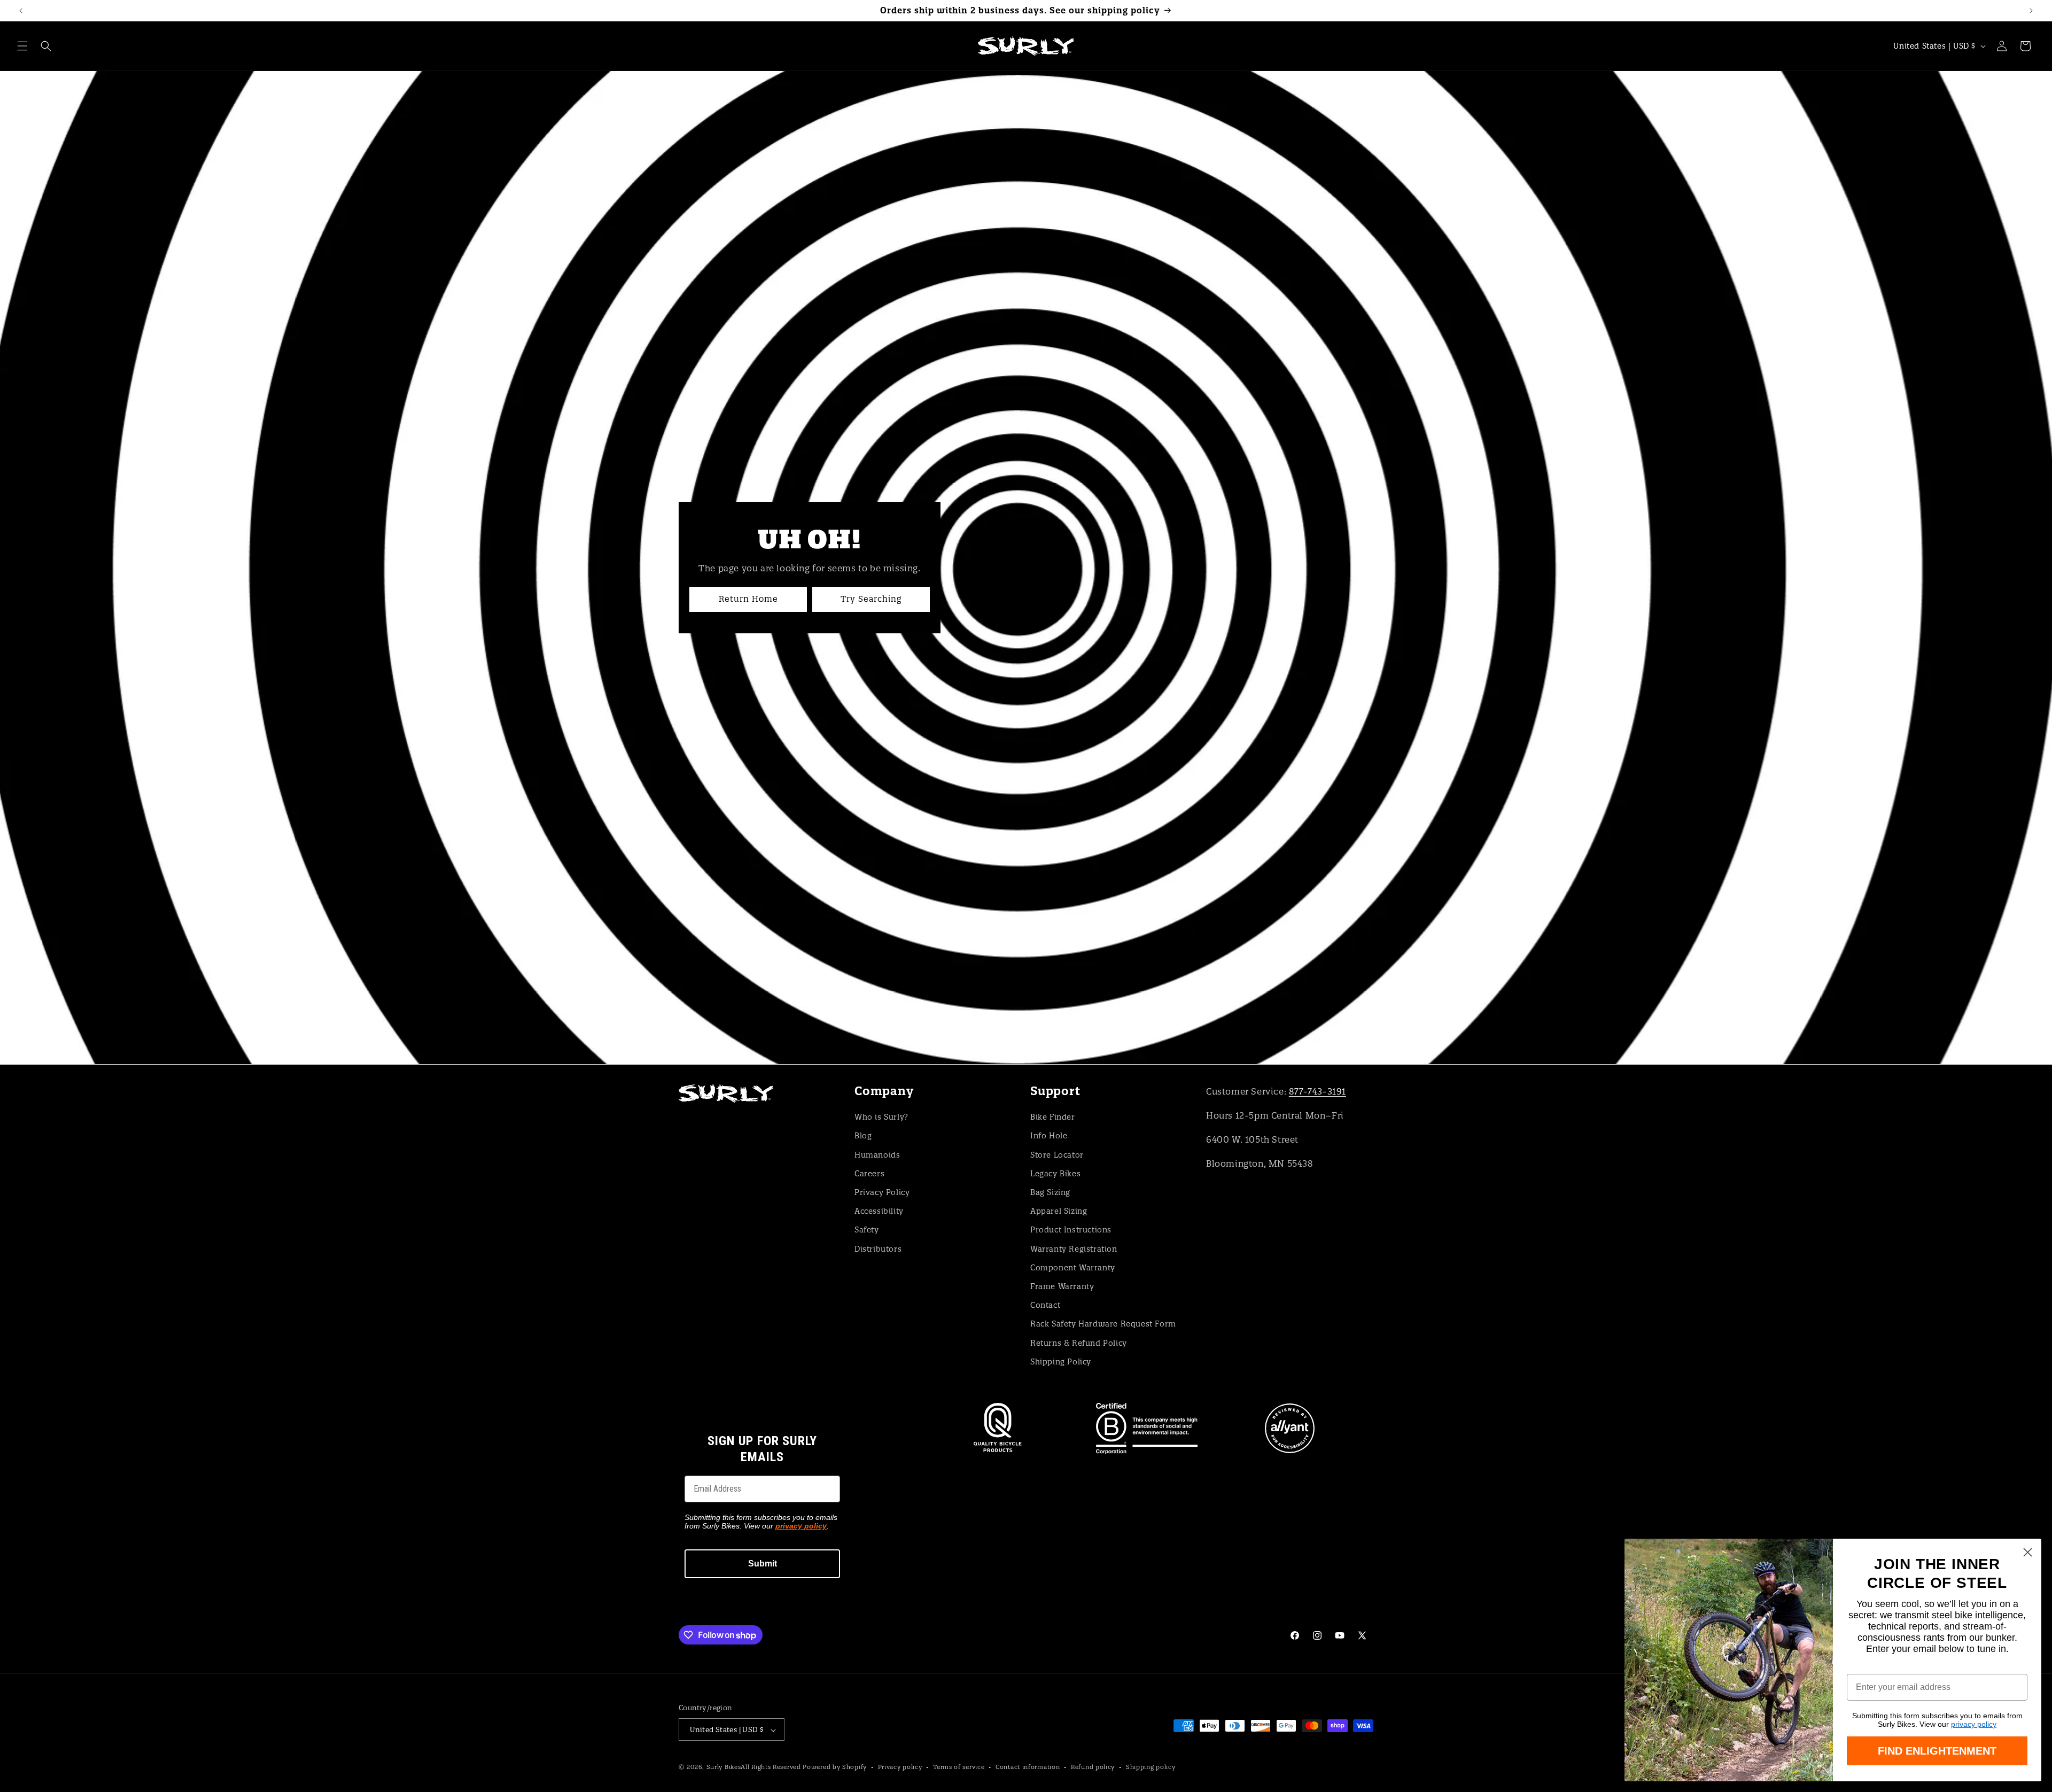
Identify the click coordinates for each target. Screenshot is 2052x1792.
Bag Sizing (1050, 1192)
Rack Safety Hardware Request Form (1103, 1324)
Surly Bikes (724, 1767)
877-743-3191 (1318, 1091)
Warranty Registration (1074, 1248)
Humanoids (877, 1154)
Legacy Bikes (1055, 1173)
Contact (1045, 1305)
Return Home (748, 599)
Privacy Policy (882, 1192)
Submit (763, 1564)
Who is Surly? (881, 1116)
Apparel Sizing (1059, 1211)
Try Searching (871, 599)
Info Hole (1049, 1136)
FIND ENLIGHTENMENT (1937, 1751)
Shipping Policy (1061, 1361)
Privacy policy (900, 1767)
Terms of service (959, 1767)
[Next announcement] (2031, 11)
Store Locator (1057, 1154)
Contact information (1028, 1767)
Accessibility (879, 1211)
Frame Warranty (1062, 1286)
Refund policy (1093, 1767)
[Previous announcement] (21, 11)
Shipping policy (1151, 1767)
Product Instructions (1071, 1230)
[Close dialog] (2028, 1552)
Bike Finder (1053, 1116)
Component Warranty (1073, 1267)
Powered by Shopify (835, 1767)
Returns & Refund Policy (1079, 1343)
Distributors (878, 1248)
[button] (22, 46)
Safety (867, 1230)
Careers (869, 1173)
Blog (863, 1136)
